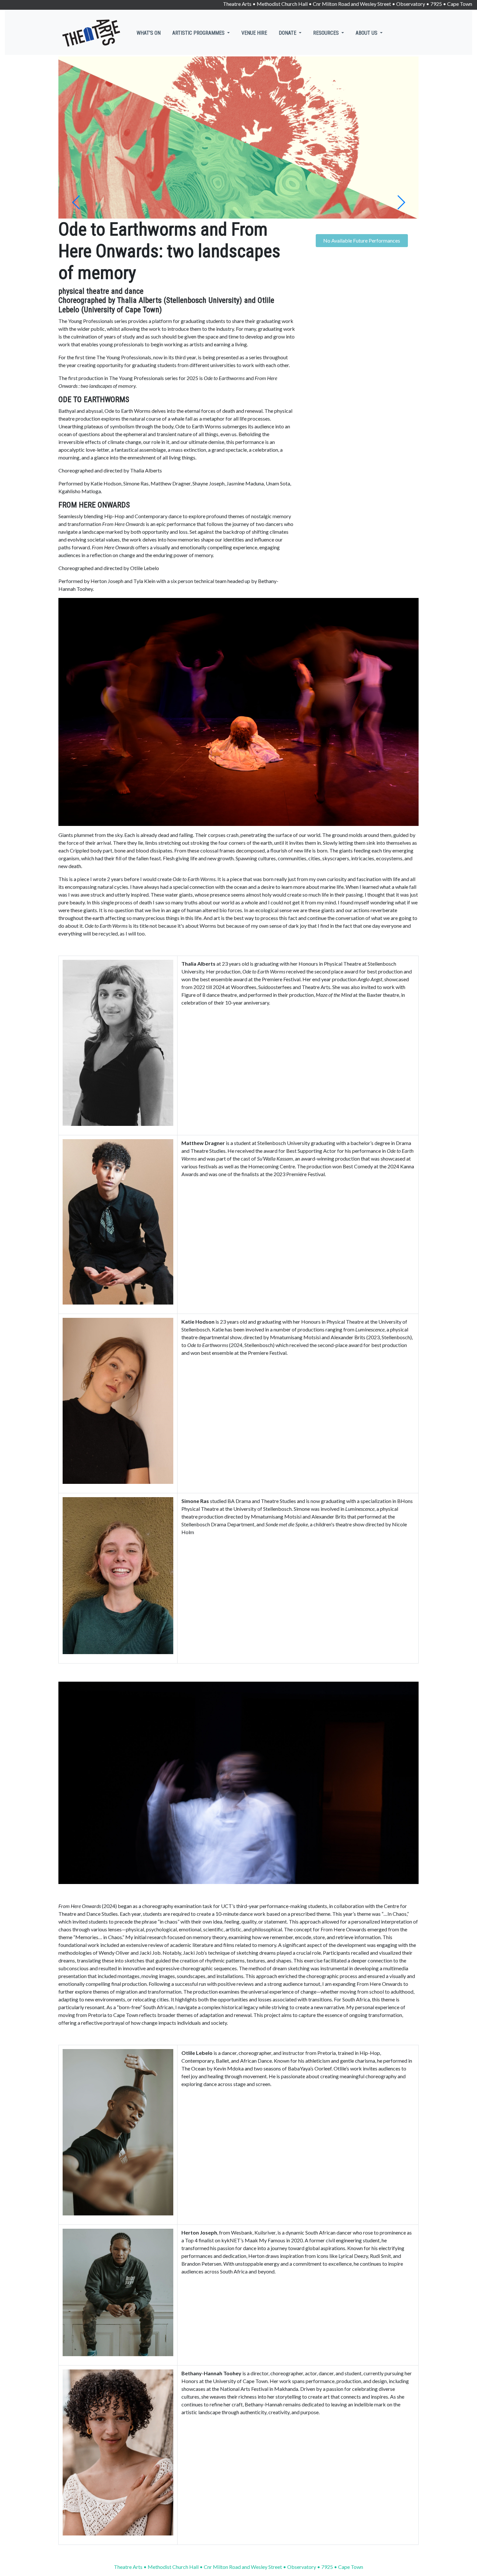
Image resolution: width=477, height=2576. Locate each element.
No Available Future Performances (362, 240)
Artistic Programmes (199, 33)
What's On (149, 33)
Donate (288, 33)
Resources (327, 33)
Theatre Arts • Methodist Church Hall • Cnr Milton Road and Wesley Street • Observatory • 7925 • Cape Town (348, 4)
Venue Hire (254, 33)
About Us (367, 33)
